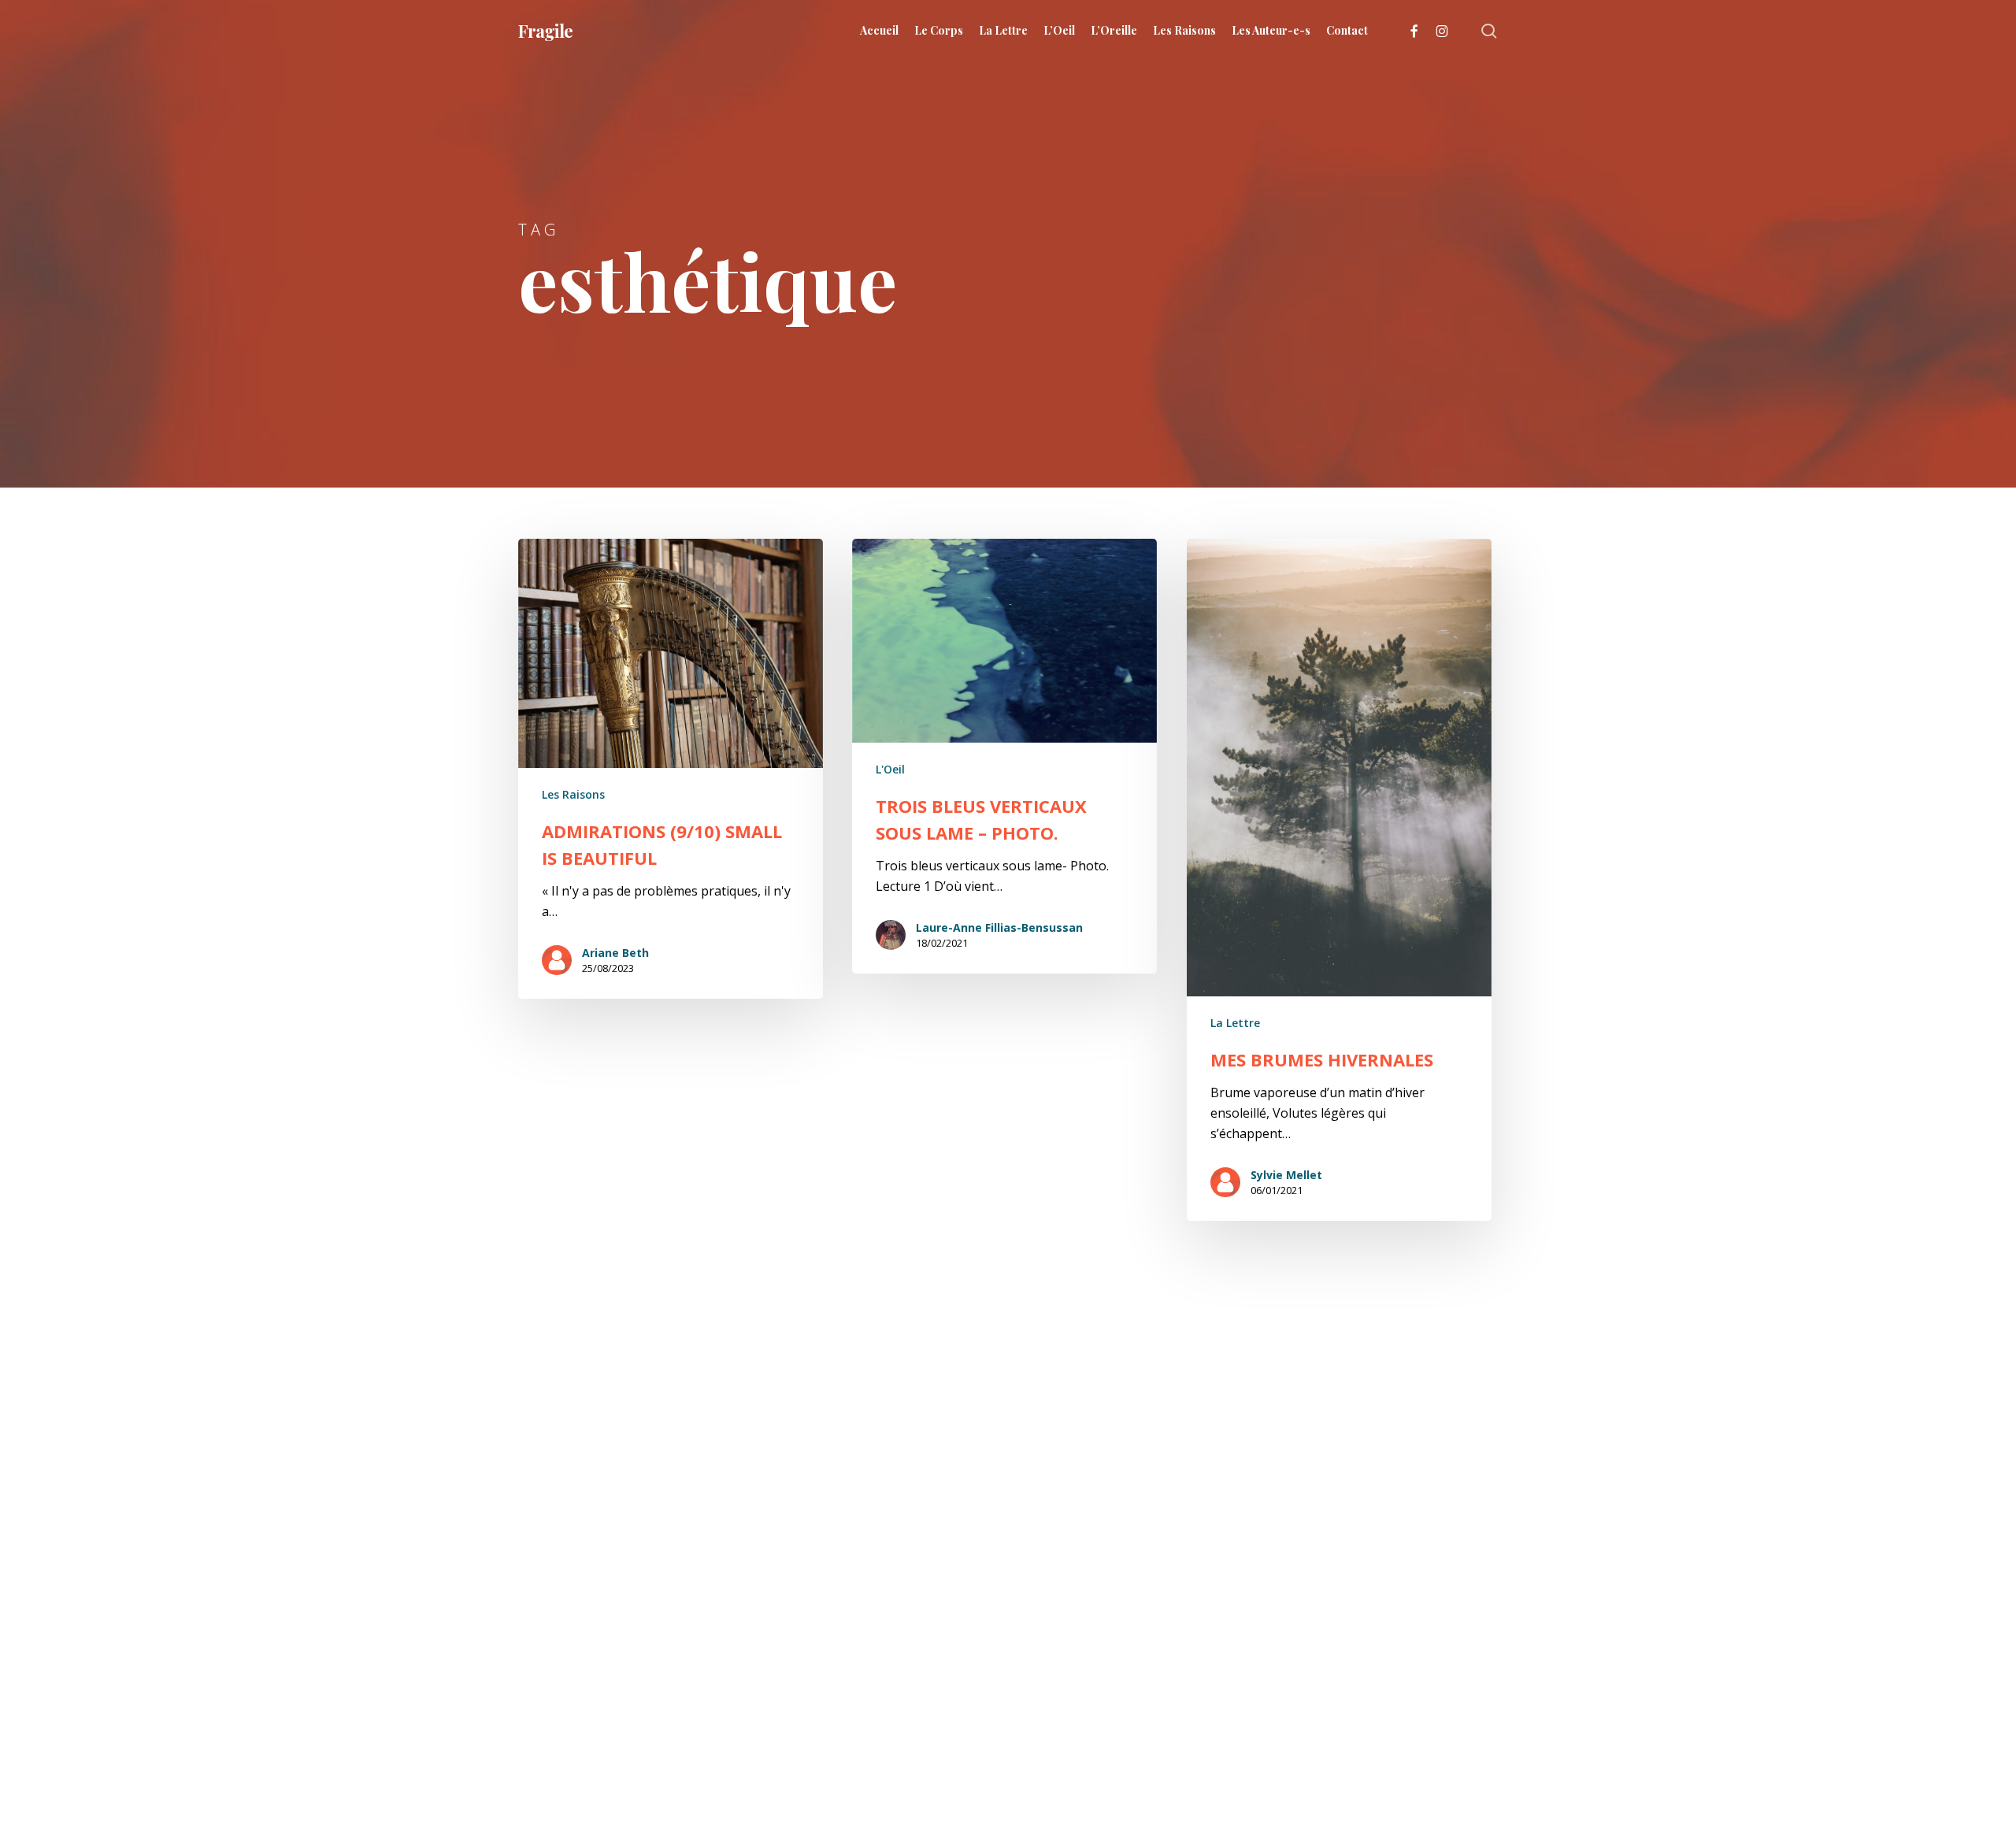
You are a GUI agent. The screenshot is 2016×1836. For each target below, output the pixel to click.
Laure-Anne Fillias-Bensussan (999, 927)
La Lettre (1235, 1023)
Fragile (545, 31)
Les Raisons (573, 794)
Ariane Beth (615, 953)
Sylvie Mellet (1286, 1175)
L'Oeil (890, 769)
